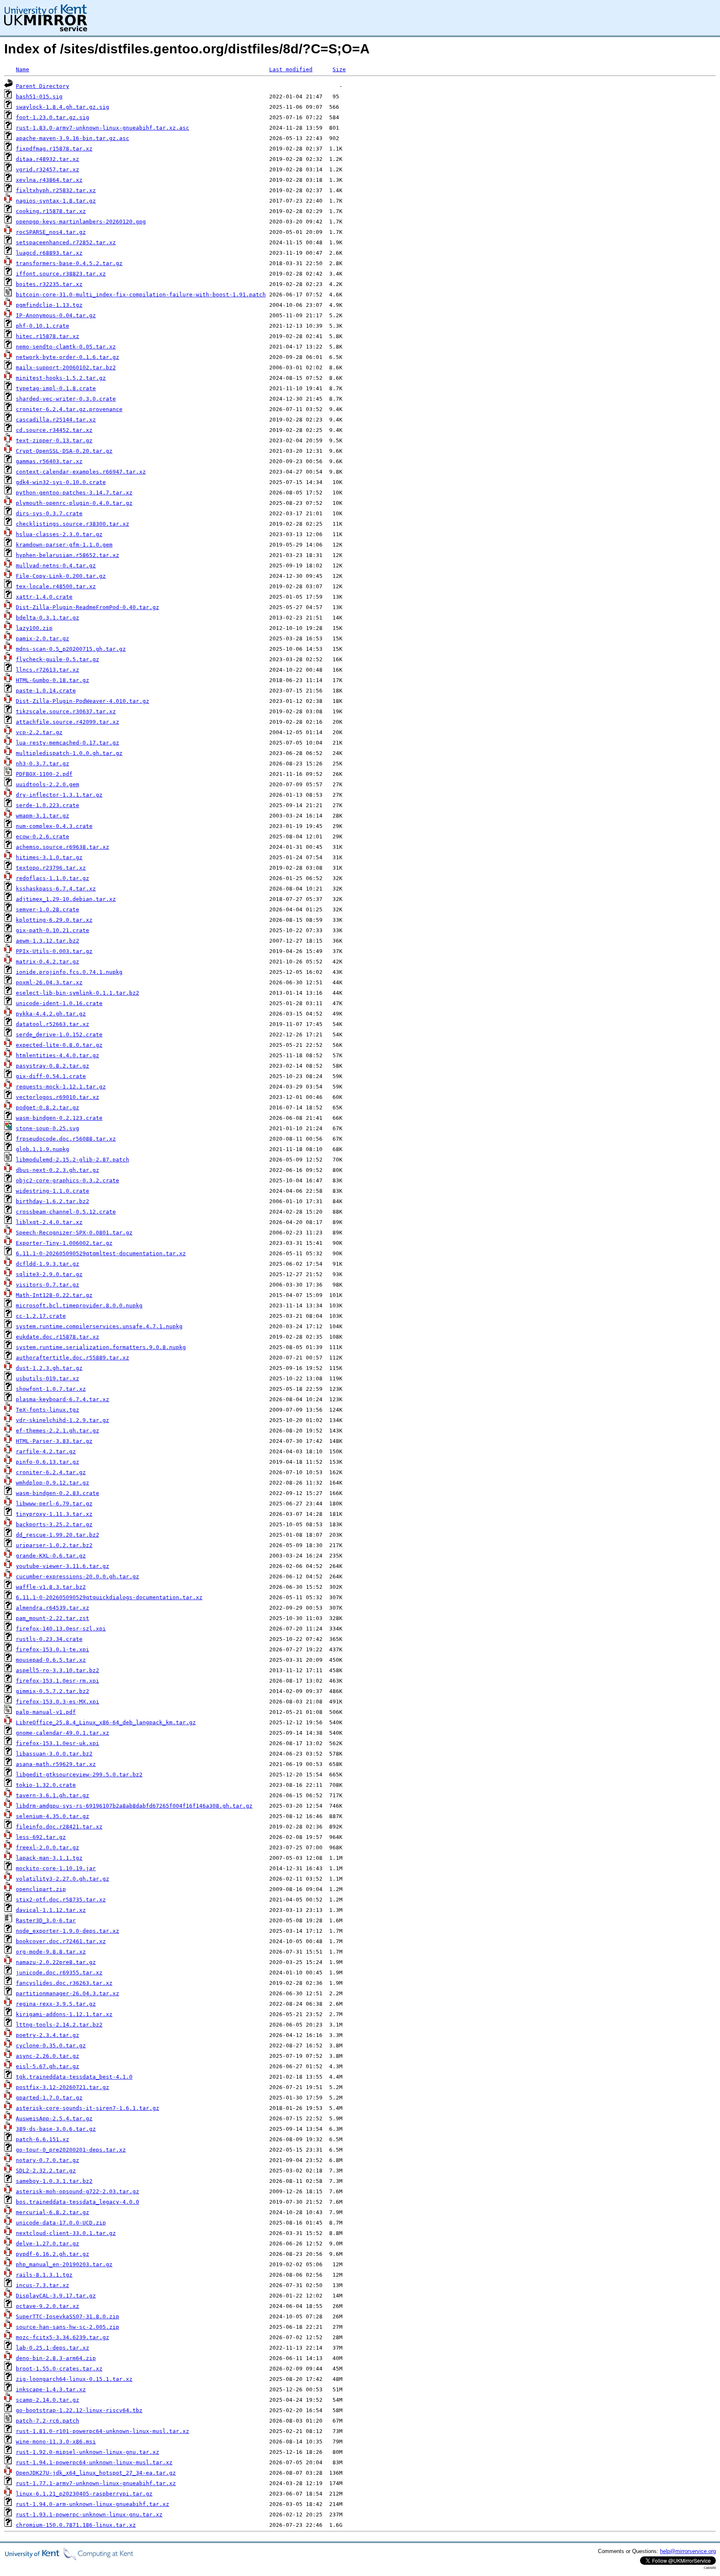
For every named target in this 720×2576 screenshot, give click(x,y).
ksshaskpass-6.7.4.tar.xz (56, 889)
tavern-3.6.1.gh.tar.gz (52, 1795)
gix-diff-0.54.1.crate (51, 1076)
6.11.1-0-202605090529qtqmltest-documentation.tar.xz (101, 1253)
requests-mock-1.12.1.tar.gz (61, 1087)
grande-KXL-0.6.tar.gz (51, 1556)
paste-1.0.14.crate (46, 691)
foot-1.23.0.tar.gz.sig (52, 117)
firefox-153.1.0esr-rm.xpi (57, 1681)
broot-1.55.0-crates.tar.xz (59, 2369)
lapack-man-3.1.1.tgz (49, 1858)
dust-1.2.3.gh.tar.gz (49, 1368)
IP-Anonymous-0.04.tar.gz (56, 315)
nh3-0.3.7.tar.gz (42, 764)
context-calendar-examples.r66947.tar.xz (81, 472)
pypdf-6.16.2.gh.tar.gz (52, 2254)
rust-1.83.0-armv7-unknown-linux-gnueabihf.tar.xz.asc (102, 128)
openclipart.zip (41, 1889)
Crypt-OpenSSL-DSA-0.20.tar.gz (64, 451)
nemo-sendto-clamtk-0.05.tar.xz (66, 347)
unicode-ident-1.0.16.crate (59, 1003)
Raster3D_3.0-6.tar (46, 1920)
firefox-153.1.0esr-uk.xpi (57, 1743)
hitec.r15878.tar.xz (47, 336)
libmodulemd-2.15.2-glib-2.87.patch (72, 1160)
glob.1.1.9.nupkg (42, 1149)
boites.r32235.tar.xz (49, 284)
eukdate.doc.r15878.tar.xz (57, 1337)
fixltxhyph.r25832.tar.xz (56, 190)
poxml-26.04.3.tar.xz (49, 982)
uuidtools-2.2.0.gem (47, 784)
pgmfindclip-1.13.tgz (49, 305)
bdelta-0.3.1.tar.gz (47, 618)
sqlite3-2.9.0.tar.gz (49, 1274)
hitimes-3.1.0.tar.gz (49, 857)
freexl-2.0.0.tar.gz (47, 1847)
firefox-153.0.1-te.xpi (52, 1649)
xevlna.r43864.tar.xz (49, 180)
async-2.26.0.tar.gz (47, 2056)
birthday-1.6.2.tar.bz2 (52, 1201)
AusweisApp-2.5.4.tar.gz (54, 2118)
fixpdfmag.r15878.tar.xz (54, 149)
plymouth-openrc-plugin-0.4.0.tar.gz (74, 503)
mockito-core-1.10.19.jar (56, 1868)
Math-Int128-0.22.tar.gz (54, 1295)
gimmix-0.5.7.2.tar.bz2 (52, 1691)
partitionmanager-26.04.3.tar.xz (67, 1993)
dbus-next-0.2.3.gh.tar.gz (57, 1170)
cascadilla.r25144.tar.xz (56, 420)
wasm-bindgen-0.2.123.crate (59, 1118)
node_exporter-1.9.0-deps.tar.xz (67, 1931)
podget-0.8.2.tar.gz (47, 1107)
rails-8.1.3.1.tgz (44, 2275)
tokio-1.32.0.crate (46, 1785)
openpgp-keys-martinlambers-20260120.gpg (81, 222)
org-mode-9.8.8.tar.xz (51, 1952)
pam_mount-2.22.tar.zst (52, 1618)
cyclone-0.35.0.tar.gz (51, 2045)
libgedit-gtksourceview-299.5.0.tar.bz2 (79, 1775)
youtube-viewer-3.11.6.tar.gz (62, 1566)
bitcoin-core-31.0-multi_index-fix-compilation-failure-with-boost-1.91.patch (141, 295)
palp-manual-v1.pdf (46, 1712)
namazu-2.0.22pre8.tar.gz (56, 1962)
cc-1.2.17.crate (41, 1316)
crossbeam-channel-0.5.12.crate (66, 1212)
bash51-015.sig (39, 97)
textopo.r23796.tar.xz (51, 868)
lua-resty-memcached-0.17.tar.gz (67, 743)
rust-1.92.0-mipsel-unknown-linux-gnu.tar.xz (87, 2452)
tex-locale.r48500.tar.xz (56, 586)
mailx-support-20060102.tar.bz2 (66, 367)
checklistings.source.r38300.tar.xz (72, 524)
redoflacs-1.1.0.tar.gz (52, 878)
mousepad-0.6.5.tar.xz (51, 1660)
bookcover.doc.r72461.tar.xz (61, 1941)
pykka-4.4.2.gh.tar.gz (51, 1014)
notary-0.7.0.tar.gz (47, 2160)
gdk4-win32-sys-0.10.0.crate (61, 482)
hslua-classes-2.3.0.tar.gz (59, 534)
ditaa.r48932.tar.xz (47, 159)
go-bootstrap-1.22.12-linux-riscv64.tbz (79, 2410)
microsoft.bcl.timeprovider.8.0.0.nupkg (79, 1306)
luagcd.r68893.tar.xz (49, 253)
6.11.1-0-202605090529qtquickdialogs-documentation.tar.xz (109, 1597)
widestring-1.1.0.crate (52, 1191)
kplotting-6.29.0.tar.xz (54, 920)
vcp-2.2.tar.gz (39, 732)
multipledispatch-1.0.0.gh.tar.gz (69, 753)
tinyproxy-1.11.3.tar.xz (54, 1514)
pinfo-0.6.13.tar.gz (47, 1462)
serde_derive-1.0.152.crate (59, 1035)
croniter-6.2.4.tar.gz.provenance (69, 409)
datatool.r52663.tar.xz (52, 1024)
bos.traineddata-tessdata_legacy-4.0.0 (77, 2202)
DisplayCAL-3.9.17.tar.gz (56, 2296)
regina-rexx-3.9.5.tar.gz (56, 2004)
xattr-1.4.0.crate (44, 597)
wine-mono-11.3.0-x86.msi (56, 2442)
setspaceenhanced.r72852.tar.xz (66, 242)
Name (22, 69)
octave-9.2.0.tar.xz (47, 2306)
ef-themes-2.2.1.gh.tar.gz (57, 1431)
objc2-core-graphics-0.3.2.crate (67, 1180)
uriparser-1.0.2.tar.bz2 (54, 1545)
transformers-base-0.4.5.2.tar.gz (69, 263)
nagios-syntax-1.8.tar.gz (56, 201)
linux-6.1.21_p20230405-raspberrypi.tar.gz (84, 2494)
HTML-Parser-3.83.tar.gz (54, 1441)
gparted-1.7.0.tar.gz (49, 2098)
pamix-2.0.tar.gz (42, 638)
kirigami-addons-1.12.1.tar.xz (64, 2014)
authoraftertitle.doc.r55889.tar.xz (72, 1358)
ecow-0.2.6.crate (42, 837)
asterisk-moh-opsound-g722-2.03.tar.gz (77, 2191)
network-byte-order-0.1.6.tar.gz (67, 357)
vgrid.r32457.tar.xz (47, 169)
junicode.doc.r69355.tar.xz (59, 1973)
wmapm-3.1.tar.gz (42, 816)
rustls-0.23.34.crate (49, 1639)
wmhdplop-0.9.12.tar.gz (52, 1483)
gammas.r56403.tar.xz (49, 461)
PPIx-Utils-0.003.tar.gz (54, 951)
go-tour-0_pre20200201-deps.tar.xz (71, 2150)
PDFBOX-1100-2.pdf (44, 774)
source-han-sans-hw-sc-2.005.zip (67, 2327)
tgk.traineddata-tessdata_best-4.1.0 (74, 2077)
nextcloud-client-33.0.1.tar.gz (66, 2233)
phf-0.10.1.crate (42, 326)
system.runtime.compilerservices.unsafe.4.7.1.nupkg (99, 1326)
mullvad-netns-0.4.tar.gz (56, 566)
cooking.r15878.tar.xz (51, 211)
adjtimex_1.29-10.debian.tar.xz (66, 899)
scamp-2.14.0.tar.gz (47, 2400)
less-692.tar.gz (41, 1837)
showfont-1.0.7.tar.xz (51, 1389)
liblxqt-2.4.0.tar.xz (49, 1222)
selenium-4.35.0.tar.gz (52, 1816)
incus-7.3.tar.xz (42, 2285)
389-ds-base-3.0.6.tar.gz (56, 2129)
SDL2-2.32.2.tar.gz (46, 2171)
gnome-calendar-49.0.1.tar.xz (62, 1733)
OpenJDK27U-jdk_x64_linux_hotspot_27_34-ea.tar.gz (96, 2473)
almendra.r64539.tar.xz (52, 1608)
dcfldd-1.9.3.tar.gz (47, 1264)
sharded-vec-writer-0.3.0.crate (66, 399)
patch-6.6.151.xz (42, 2139)
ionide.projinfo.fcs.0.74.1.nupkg (69, 972)
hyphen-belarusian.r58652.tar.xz (67, 555)
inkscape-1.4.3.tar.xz (51, 2389)
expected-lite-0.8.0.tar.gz (59, 1045)
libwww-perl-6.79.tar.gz (54, 1504)
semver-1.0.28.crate (47, 909)
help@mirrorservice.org (688, 2551)
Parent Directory (42, 86)
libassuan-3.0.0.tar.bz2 (54, 1754)
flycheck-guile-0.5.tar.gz (57, 659)
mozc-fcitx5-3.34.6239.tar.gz (62, 2337)
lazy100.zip (34, 628)
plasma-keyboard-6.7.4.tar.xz (62, 1399)
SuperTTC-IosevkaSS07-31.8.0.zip (67, 2316)
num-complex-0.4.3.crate (54, 826)
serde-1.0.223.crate (47, 805)
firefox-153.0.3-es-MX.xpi (57, 1702)
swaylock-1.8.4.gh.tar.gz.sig (62, 107)
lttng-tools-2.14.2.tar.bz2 (59, 2025)
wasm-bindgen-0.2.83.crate (57, 1493)
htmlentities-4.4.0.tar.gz (57, 1055)
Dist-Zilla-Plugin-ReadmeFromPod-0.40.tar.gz (87, 607)
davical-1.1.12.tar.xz (51, 1910)
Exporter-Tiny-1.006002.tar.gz (64, 1243)
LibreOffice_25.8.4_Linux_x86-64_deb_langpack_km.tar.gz (106, 1722)
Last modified (291, 69)
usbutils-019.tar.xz (47, 1378)
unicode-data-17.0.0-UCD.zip (61, 2223)
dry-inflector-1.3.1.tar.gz (59, 795)
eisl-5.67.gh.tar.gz (47, 2066)
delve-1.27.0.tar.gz (47, 2244)
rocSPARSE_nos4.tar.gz (51, 232)
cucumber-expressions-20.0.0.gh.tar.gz (77, 1576)
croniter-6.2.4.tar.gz (51, 1472)
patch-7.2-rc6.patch (47, 2421)
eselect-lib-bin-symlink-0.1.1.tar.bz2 (77, 993)
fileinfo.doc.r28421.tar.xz (59, 1827)
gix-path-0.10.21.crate (52, 930)
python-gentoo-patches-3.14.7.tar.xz (74, 493)
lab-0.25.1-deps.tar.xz (52, 2348)
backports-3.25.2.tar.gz (54, 1524)
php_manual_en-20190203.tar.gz (64, 2264)
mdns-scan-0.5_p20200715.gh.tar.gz (71, 649)
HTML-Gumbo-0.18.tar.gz (52, 680)
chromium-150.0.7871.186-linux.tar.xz (76, 2525)
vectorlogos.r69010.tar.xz (57, 1097)
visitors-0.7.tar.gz (47, 1285)
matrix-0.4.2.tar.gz (47, 962)
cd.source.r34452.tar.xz (54, 430)
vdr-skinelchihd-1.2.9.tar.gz (62, 1420)
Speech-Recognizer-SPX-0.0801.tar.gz (74, 1233)
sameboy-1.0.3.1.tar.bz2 (54, 2181)
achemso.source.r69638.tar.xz (62, 847)
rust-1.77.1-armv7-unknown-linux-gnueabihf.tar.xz (96, 2483)
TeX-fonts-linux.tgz (47, 1410)
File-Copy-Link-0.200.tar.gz (61, 576)
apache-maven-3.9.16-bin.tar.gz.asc (72, 138)
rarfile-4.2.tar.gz (46, 1451)
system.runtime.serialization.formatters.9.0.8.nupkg (101, 1347)
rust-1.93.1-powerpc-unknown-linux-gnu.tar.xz (89, 2515)
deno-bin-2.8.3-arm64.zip (56, 2358)
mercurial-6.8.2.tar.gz (52, 2212)
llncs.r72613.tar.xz (47, 670)
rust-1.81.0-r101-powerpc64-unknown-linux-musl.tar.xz (102, 2431)
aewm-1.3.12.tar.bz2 (47, 941)
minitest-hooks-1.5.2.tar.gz (61, 378)
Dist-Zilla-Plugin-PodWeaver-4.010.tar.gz (82, 701)
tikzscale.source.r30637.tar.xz (66, 711)
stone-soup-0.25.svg (47, 1128)
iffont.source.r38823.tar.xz (61, 274)
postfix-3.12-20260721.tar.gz (62, 2087)
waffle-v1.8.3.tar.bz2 (51, 1587)
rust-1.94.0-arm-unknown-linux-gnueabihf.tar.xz (92, 2504)
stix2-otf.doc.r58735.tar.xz (61, 1900)
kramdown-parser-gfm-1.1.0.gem (64, 545)
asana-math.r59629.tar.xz (56, 1764)
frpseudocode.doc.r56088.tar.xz (66, 1139)
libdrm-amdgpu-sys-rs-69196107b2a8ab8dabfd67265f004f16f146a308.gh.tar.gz (134, 1806)
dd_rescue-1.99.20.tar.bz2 (57, 1535)
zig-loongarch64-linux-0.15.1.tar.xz (74, 2379)
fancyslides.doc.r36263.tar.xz (64, 1983)
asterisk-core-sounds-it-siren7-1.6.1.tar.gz (87, 2108)
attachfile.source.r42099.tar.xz (67, 722)
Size (339, 69)
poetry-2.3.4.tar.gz (47, 2035)
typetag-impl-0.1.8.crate (56, 388)
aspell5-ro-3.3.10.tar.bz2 (57, 1670)
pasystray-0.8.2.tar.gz (52, 1066)
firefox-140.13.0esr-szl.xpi (61, 1629)
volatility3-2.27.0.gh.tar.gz (62, 1879)
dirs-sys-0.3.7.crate (49, 513)
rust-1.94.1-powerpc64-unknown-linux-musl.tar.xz (94, 2462)
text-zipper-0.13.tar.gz (54, 440)
